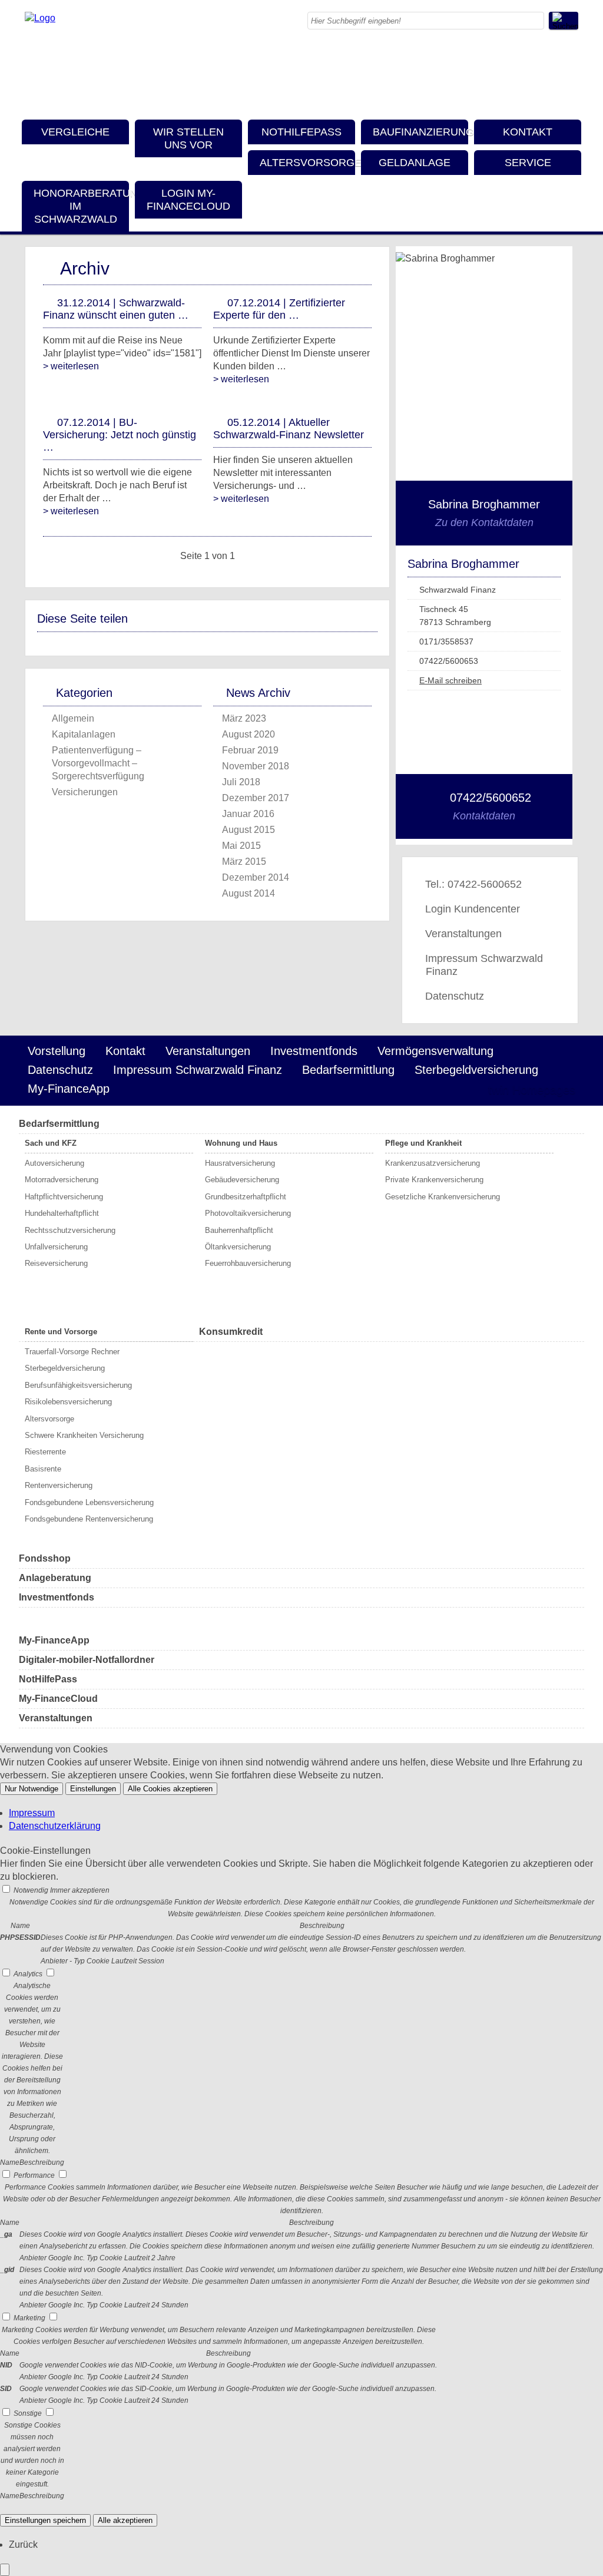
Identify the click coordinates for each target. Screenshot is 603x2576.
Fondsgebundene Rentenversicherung (89, 1519)
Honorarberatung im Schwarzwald (81, 206)
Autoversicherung (54, 1163)
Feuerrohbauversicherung (248, 1263)
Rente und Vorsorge (61, 1332)
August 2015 (249, 830)
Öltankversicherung (238, 1247)
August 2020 (249, 734)
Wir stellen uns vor (188, 138)
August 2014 (249, 893)
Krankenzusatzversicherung (433, 1163)
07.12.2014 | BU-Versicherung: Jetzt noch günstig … (120, 435)
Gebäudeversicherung (242, 1180)
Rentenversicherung (59, 1485)
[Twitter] (575, 82)
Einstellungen (93, 1789)
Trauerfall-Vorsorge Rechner (72, 1352)
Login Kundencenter (473, 909)
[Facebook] (575, 56)
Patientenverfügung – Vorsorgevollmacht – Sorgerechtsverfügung (98, 763)
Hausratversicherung (240, 1163)
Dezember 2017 (256, 798)
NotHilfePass (301, 132)
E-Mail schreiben (450, 680)
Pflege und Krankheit (423, 1143)
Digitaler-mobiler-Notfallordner (87, 1660)
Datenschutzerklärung (55, 1826)
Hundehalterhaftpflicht (62, 1213)
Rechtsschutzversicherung (70, 1230)
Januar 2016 (248, 814)
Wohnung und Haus (241, 1143)
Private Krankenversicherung (434, 1180)
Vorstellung (57, 1051)
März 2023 (244, 718)
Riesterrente (45, 1452)
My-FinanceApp (69, 1089)
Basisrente (43, 1469)
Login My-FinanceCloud (188, 200)
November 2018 (256, 766)
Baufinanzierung (420, 132)
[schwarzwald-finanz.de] (40, 18)
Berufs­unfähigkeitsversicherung (78, 1385)
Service (528, 163)
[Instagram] (575, 69)
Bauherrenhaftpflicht (239, 1230)
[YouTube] (575, 95)
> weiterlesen (71, 366)
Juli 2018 (241, 782)
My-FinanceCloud (58, 1699)
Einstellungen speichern (45, 2520)
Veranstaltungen (463, 934)
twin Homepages (532, 1090)
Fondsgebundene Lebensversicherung (89, 1502)
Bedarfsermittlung (348, 1070)
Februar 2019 (250, 750)
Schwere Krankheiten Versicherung (84, 1435)
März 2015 (244, 862)
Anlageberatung (55, 1578)
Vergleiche (75, 132)
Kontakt (528, 132)
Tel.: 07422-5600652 (473, 884)
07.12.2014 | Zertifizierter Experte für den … (279, 309)
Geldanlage (415, 163)
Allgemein (73, 718)
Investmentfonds (314, 1051)
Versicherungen (85, 792)
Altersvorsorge (307, 163)
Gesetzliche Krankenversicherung (443, 1197)
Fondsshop (45, 1558)
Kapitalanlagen (84, 734)
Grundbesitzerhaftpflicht (246, 1197)
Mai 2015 (241, 846)
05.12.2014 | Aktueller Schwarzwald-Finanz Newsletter (289, 429)
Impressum (32, 1813)
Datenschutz (455, 996)
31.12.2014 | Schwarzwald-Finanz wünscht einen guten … (116, 309)
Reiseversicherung (56, 1263)
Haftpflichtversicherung (64, 1197)
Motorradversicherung (62, 1180)
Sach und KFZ (51, 1143)
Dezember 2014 (256, 877)
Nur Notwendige (32, 1789)
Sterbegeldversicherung (476, 1070)
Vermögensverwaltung (435, 1051)
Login (454, 1090)
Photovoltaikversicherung (248, 1213)
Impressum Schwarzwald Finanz (484, 965)
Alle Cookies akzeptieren (170, 1789)
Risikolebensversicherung (68, 1402)
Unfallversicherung (56, 1247)
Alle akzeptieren (125, 2520)
